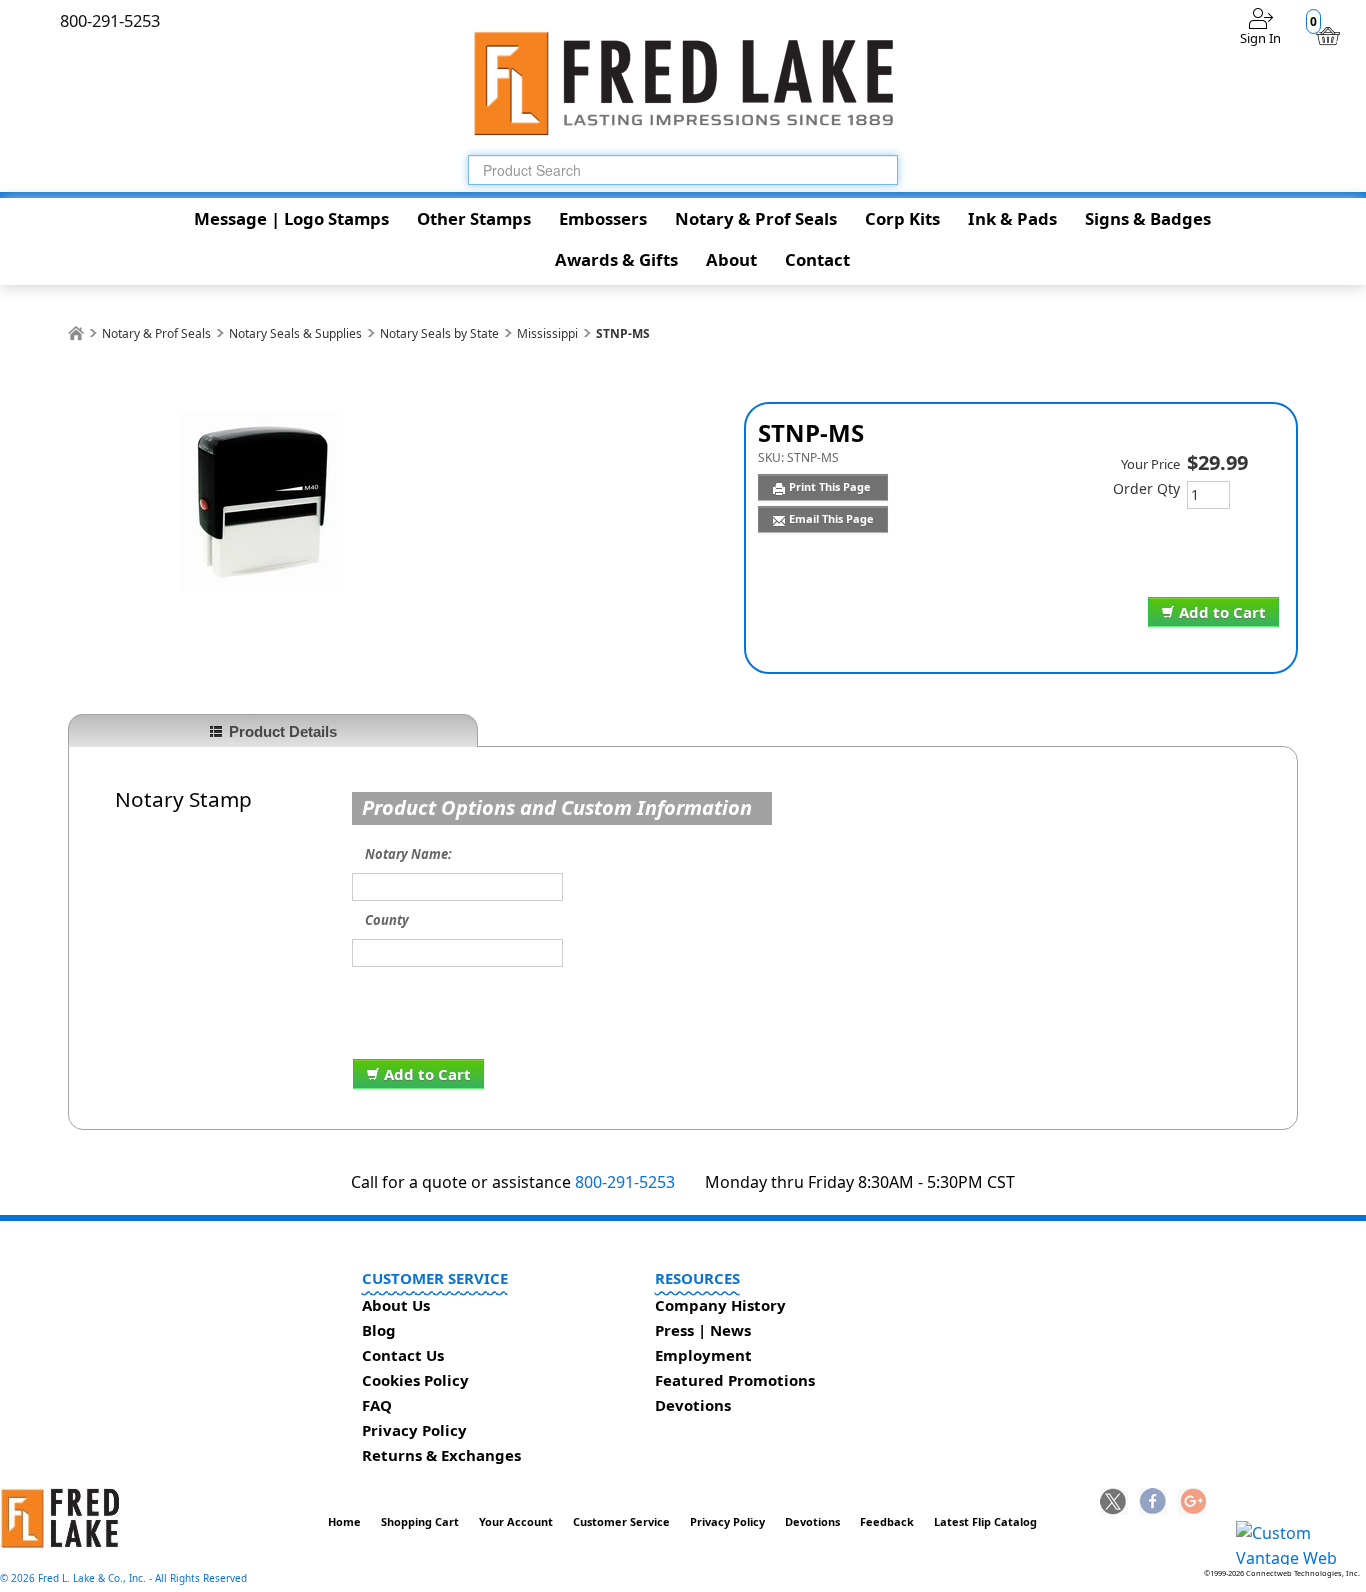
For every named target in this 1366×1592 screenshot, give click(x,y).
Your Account (516, 1521)
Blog (379, 1330)
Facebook (1153, 1503)
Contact (817, 259)
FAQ (377, 1405)
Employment (703, 1355)
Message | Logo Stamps (291, 218)
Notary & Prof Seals (756, 218)
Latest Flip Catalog (985, 1521)
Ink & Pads (1012, 218)
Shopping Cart (420, 1521)
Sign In (1260, 38)
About (731, 259)
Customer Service (621, 1521)
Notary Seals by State (439, 333)
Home (344, 1521)
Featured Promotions (735, 1380)
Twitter (1114, 1503)
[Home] (76, 333)
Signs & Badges (1148, 218)
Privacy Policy (414, 1430)
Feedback (887, 1521)
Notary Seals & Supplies (295, 333)
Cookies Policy (415, 1380)
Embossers (603, 218)
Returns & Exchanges (441, 1455)
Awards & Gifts (616, 259)
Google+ (1192, 1503)
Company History (720, 1305)
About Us (396, 1305)
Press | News (703, 1330)
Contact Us (403, 1355)
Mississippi (547, 333)
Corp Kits (902, 218)
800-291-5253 (625, 1182)
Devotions (693, 1405)
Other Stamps (474, 218)
